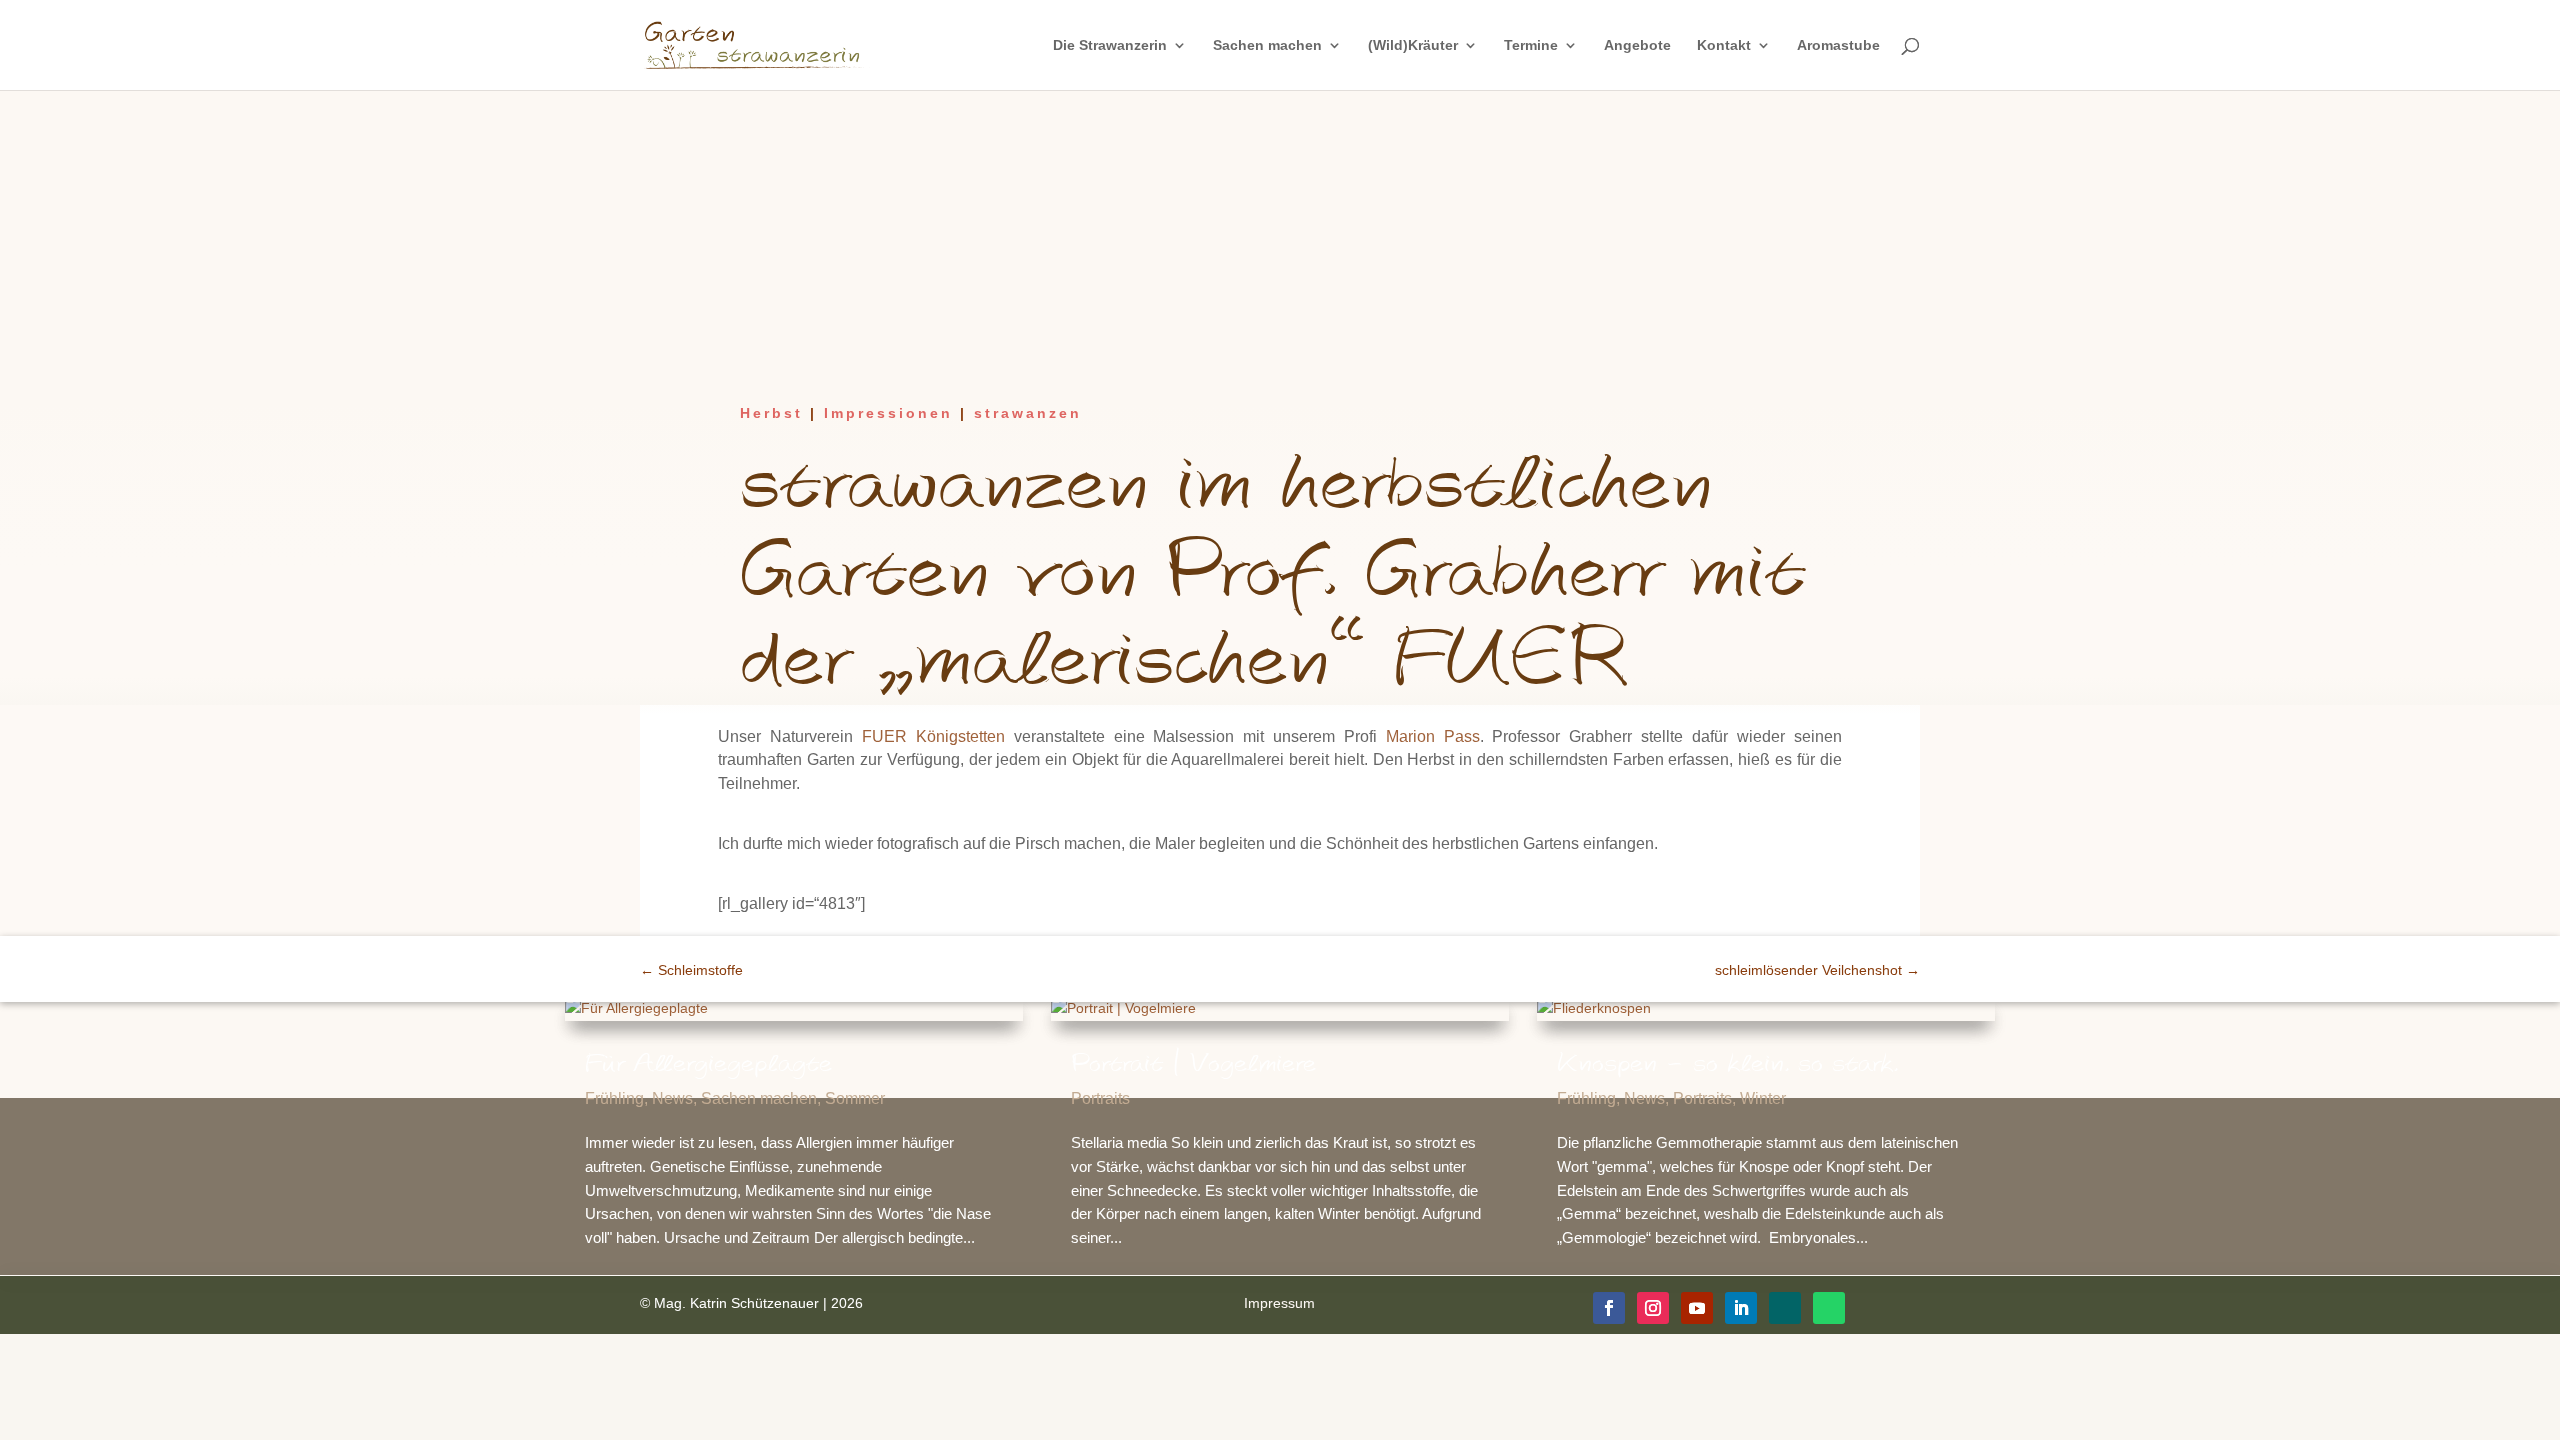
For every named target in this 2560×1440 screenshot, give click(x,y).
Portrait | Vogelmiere (1193, 1064)
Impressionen (888, 413)
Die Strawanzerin (1110, 45)
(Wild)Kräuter (1413, 45)
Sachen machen (1267, 45)
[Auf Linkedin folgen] (1741, 1308)
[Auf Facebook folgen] (1609, 1308)
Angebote (1637, 45)
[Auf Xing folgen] (1785, 1308)
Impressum (1279, 1303)
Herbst (771, 413)
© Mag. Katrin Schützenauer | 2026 (751, 1303)
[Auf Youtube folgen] (1697, 1308)
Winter (1763, 1098)
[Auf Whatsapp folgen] (1829, 1308)
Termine (1531, 45)
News (672, 1098)
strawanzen (1028, 413)
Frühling (614, 1098)
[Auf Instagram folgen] (1653, 1308)
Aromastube (1838, 45)
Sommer (855, 1098)
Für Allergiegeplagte (708, 1064)
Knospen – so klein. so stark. (1727, 1064)
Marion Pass (1433, 736)
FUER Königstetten (933, 736)
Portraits (1100, 1098)
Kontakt (1724, 45)
